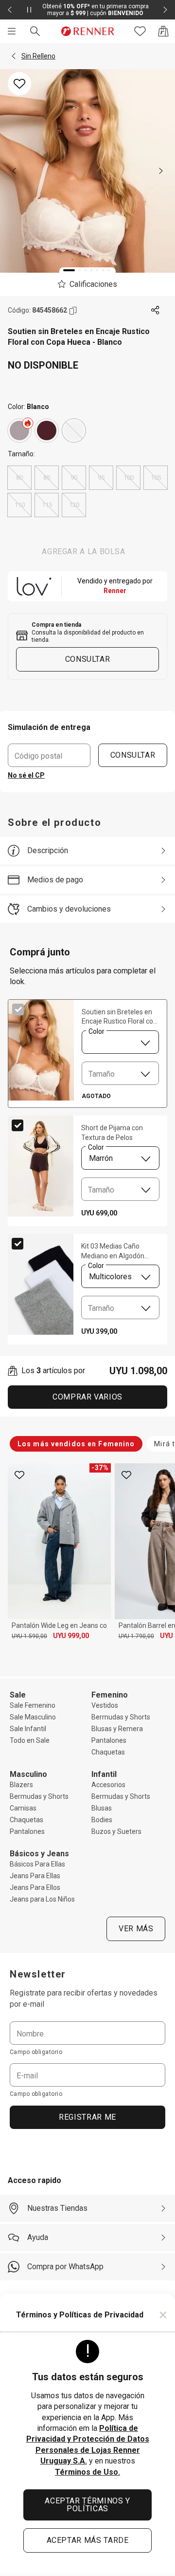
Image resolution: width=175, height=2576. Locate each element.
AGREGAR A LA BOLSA (84, 551)
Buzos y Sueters (116, 1831)
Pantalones (109, 1740)
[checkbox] (18, 1009)
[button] (14, 56)
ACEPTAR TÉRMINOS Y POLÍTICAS (87, 2505)
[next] (161, 171)
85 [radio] (47, 477)
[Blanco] (74, 430)
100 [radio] (129, 477)
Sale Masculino (33, 1717)
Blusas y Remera (117, 1729)
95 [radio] (101, 477)
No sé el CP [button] (26, 775)
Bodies (102, 1820)
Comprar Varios (87, 1397)
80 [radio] (19, 477)
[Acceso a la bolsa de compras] (163, 31)
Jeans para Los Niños (42, 1899)
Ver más (136, 1929)
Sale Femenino (33, 1705)
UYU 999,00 (71, 1636)
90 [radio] (74, 477)
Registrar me (87, 2117)
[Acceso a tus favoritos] (140, 31)
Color (96, 1031)
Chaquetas (108, 1752)
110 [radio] (20, 505)
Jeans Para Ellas (35, 1876)
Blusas (102, 1808)
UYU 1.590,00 (29, 1636)
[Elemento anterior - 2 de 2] (10, 10)
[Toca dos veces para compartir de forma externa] (156, 311)
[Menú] (12, 31)
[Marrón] (47, 430)
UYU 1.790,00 (136, 1636)
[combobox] (120, 1042)
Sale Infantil (28, 1729)
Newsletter (38, 1974)
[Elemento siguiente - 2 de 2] (165, 10)
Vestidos (105, 1705)
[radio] (19, 430)
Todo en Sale (30, 1740)
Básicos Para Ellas (37, 1864)
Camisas (23, 1808)
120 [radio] (74, 505)
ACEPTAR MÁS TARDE (88, 2540)
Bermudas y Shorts (121, 1717)
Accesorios (108, 1785)
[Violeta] (19, 430)
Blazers (21, 1785)
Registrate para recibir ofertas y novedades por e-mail (84, 1998)
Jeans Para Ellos (35, 1887)
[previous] (14, 171)
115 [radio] (47, 505)
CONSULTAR (133, 755)
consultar (88, 659)
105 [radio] (156, 477)
